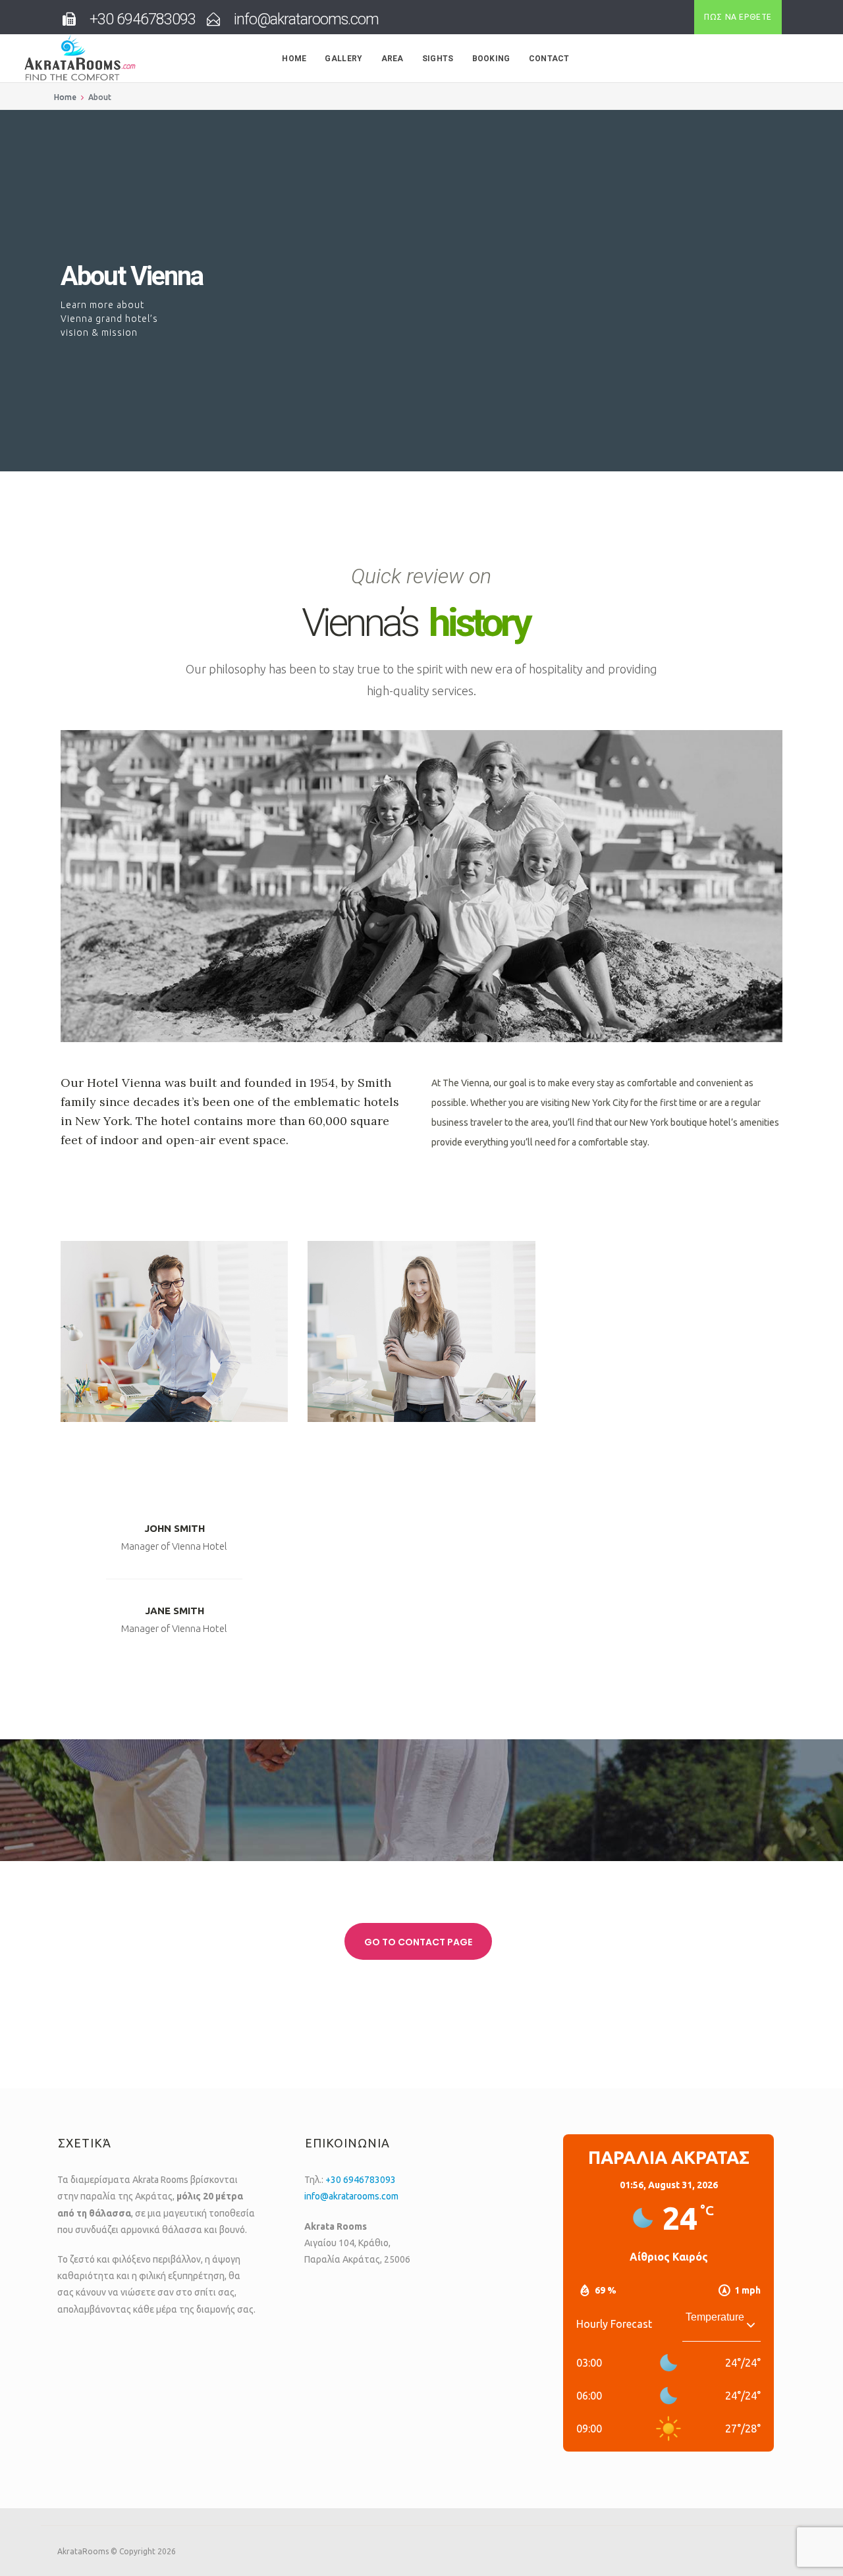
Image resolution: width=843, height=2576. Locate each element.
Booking (491, 59)
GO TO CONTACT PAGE (418, 1942)
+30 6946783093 (361, 2180)
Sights (438, 59)
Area (393, 59)
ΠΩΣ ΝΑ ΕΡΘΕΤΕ (738, 17)
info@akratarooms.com (351, 2196)
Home (294, 59)
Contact (549, 59)
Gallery (343, 59)
